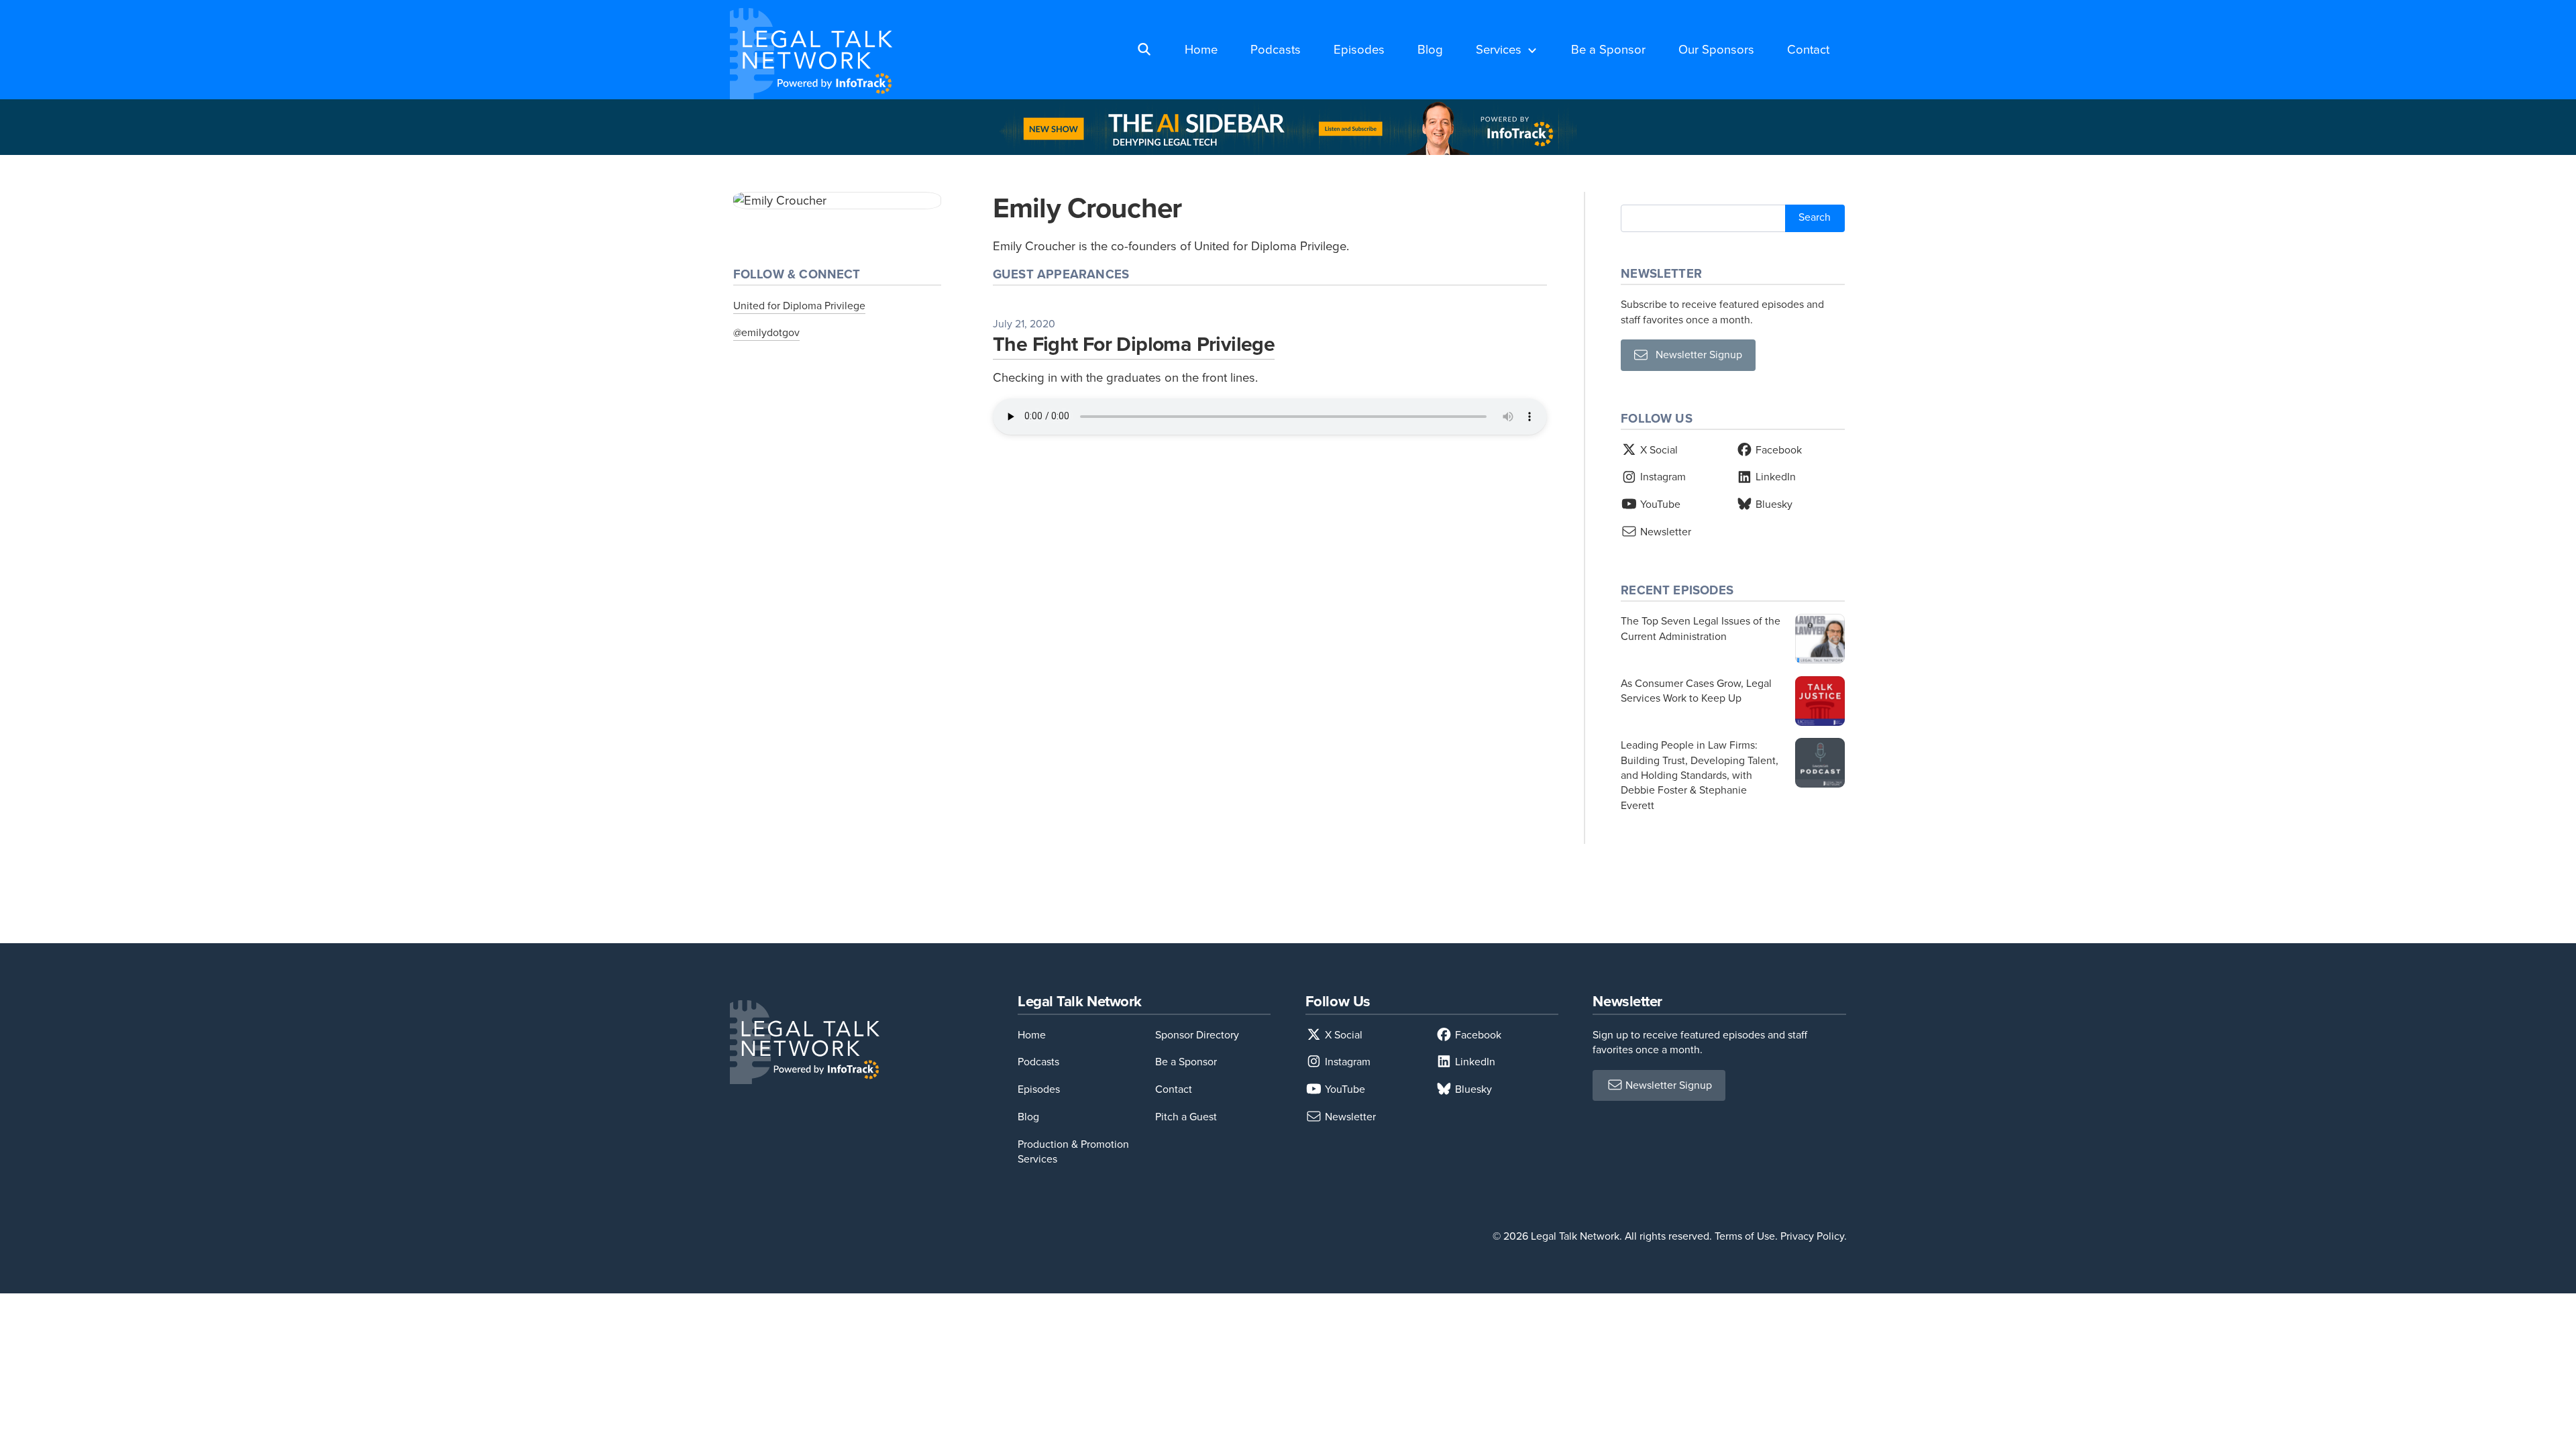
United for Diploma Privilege (799, 306)
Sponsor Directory (1197, 1035)
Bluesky (1773, 504)
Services (1499, 49)
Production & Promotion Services (1073, 1151)
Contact (1808, 49)
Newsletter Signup (1695, 355)
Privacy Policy (1812, 1236)
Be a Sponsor (1608, 49)
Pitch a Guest (1186, 1117)
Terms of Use (1745, 1236)
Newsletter (1664, 532)
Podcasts (1276, 49)
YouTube (1659, 504)
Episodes (1359, 49)
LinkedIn (1774, 477)
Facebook (1777, 450)
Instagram (1662, 477)
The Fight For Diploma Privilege (1134, 344)
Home (1201, 49)
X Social (1658, 450)
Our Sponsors (1716, 49)
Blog (1430, 49)
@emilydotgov (766, 332)
